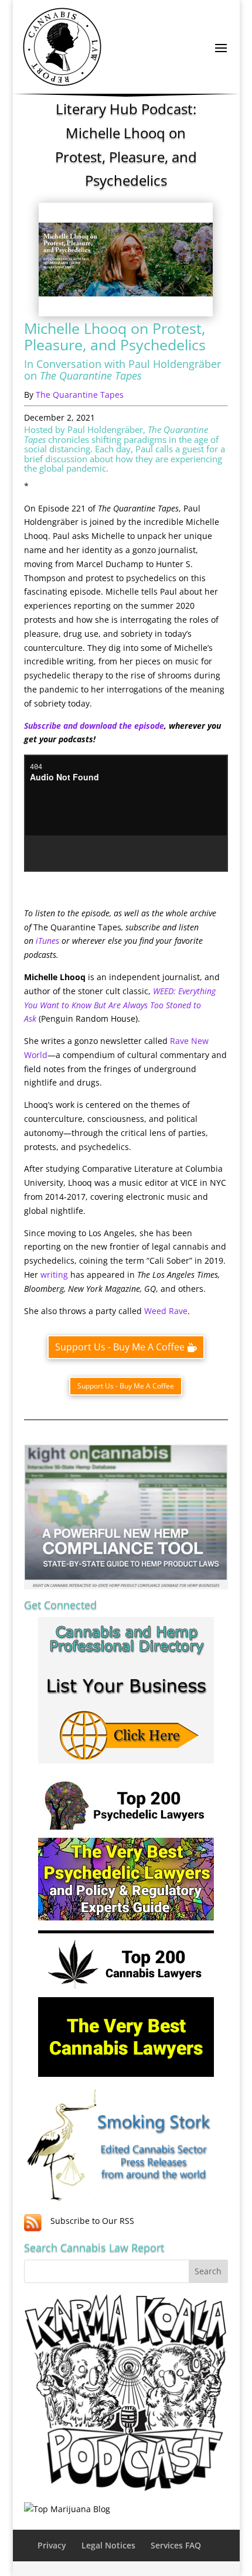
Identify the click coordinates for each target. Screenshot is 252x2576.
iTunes (47, 941)
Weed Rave (166, 1311)
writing (54, 1275)
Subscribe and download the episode (94, 726)
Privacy (52, 2545)
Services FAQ (176, 2545)
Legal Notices (108, 2545)
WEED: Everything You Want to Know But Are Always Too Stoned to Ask (120, 1005)
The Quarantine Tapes (80, 395)
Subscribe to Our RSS (92, 2221)
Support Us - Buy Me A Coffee (120, 1347)
